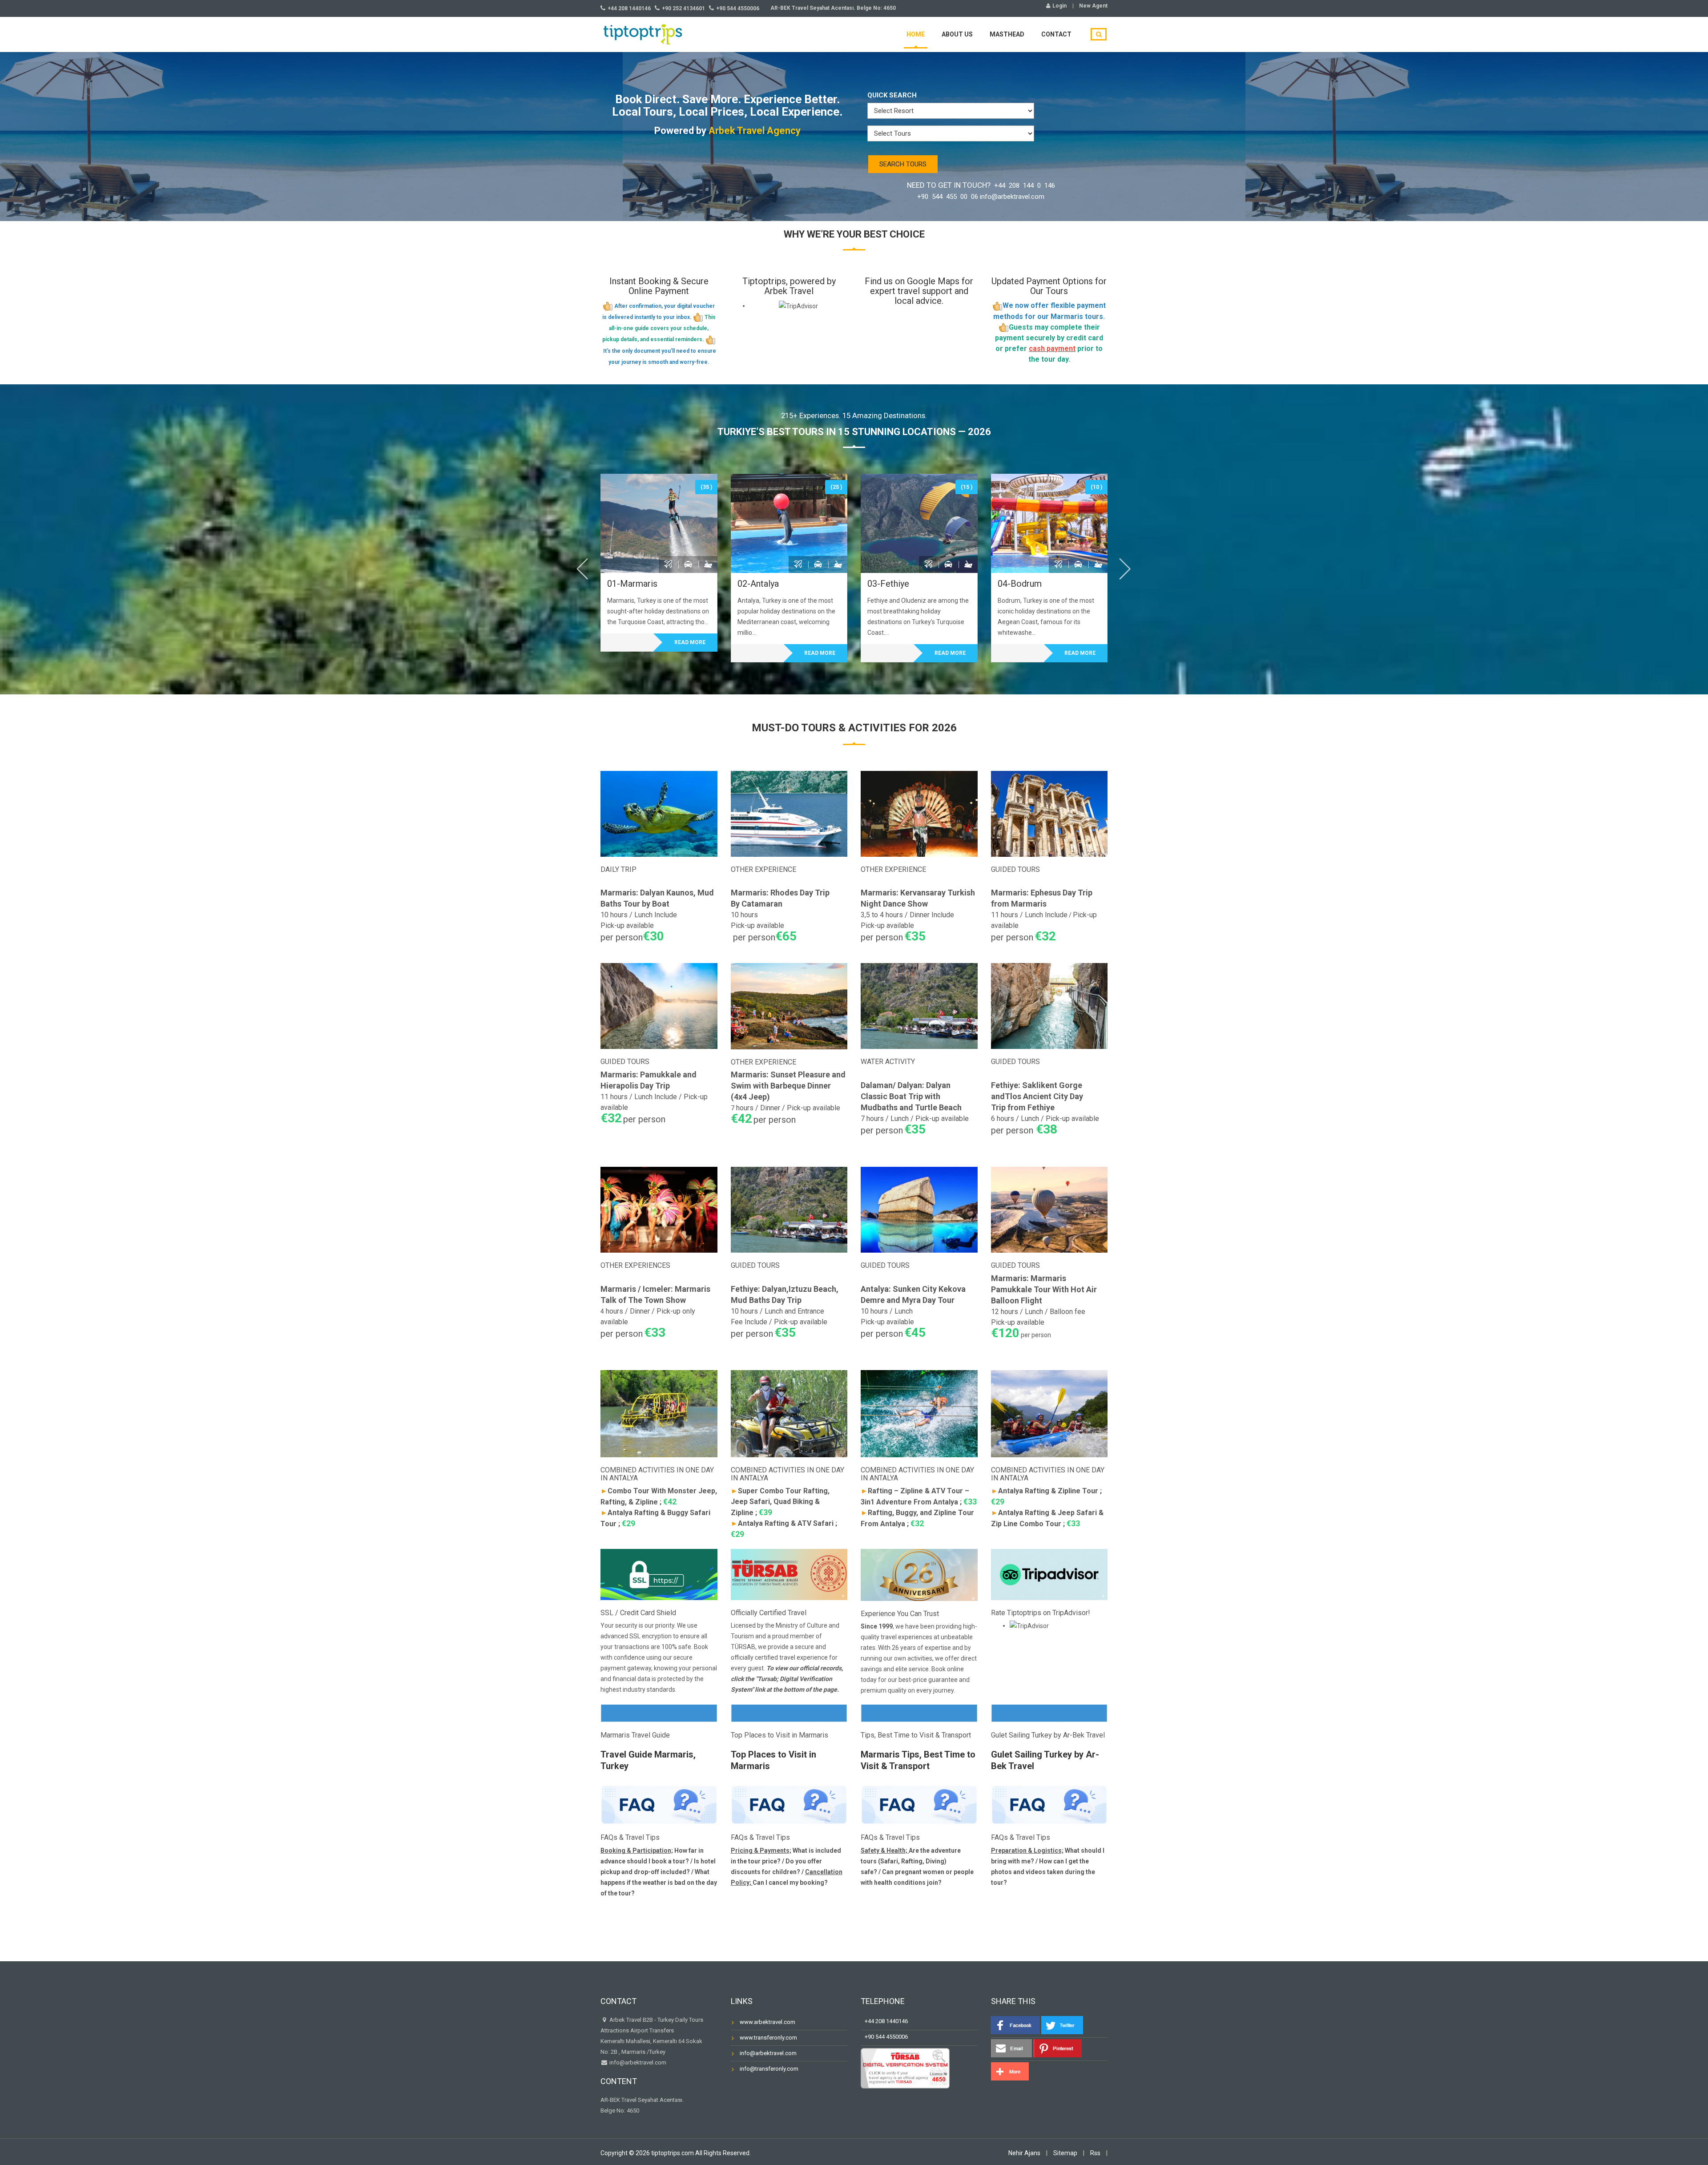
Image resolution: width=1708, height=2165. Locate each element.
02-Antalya (758, 584)
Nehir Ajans (1024, 2153)
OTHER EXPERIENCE (763, 869)
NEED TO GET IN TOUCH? (981, 191)
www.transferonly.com (768, 2038)
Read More (690, 642)
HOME (916, 34)
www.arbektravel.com (767, 2022)
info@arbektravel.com (638, 2062)
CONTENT (619, 2081)
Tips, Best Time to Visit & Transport (916, 1735)
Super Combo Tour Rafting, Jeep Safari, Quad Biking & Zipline (780, 1502)
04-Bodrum (1020, 584)
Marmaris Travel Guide (635, 1735)
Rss (1095, 2153)
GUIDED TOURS (1015, 869)
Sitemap (1065, 2153)
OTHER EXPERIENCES (635, 1265)
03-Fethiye (888, 584)
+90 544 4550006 (884, 2037)
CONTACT (1056, 34)
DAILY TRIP (618, 869)
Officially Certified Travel (769, 1613)
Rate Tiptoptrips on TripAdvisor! (1041, 1613)
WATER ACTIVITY (888, 1062)
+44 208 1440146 (884, 2021)
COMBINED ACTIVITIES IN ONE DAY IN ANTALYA (657, 1474)
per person (1021, 1335)
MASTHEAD (1007, 34)
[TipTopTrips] (643, 33)
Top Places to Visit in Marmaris (779, 1735)
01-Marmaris (632, 584)
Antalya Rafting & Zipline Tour (1045, 1491)
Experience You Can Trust (900, 1614)
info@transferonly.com (769, 2069)
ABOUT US (957, 34)
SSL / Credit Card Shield (638, 1613)
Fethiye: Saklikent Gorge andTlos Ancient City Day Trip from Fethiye (1037, 1096)
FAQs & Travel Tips (630, 1837)
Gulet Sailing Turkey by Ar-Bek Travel (1048, 1735)
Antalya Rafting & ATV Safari (782, 1523)
